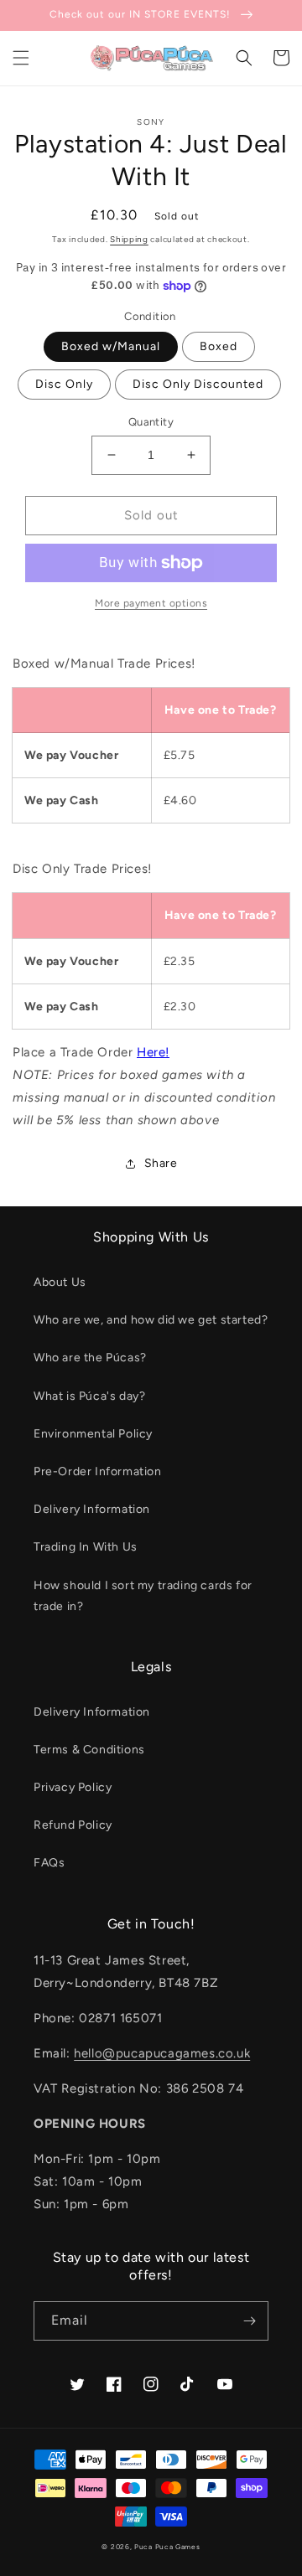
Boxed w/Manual (111, 346)
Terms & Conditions (89, 1750)
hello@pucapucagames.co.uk (162, 2053)
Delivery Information (92, 1509)
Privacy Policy (73, 1787)
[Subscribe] (249, 2321)
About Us (60, 1282)
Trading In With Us (86, 1547)
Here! (153, 1052)
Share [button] (161, 1163)
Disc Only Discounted (198, 384)
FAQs (49, 1863)
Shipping (129, 239)
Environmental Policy (93, 1434)
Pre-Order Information (98, 1471)
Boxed (219, 346)
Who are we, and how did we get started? (151, 1320)
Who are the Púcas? (90, 1358)
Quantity (151, 422)
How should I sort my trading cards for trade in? (143, 1596)
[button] (21, 58)
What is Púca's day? (89, 1396)
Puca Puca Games (167, 2547)
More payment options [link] (151, 603)
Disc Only (64, 384)
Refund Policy (73, 1825)
